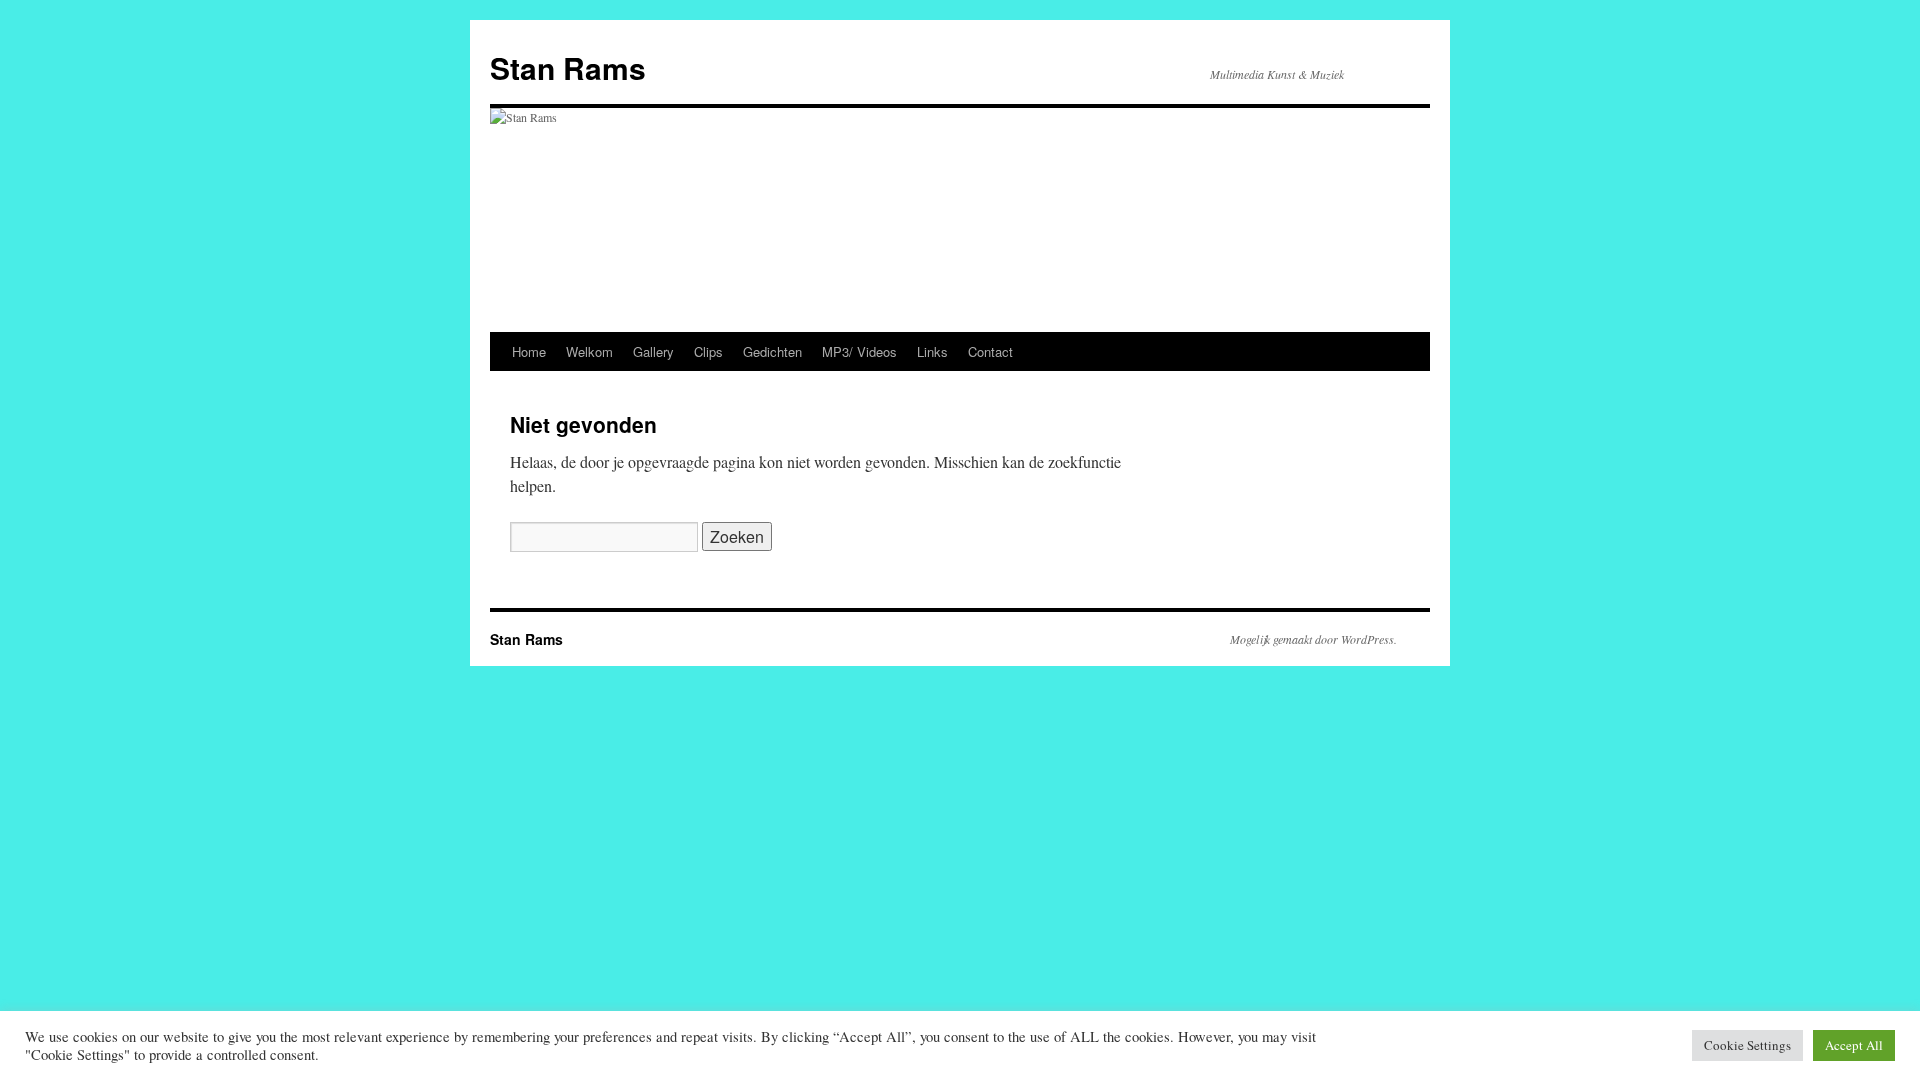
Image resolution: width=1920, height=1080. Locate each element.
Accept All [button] (1854, 1045)
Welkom (589, 351)
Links (932, 351)
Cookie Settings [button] (1747, 1045)
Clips (708, 351)
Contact (990, 351)
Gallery (653, 351)
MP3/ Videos (859, 351)
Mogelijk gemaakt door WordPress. (1313, 639)
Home (529, 351)
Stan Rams (568, 67)
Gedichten (772, 351)
